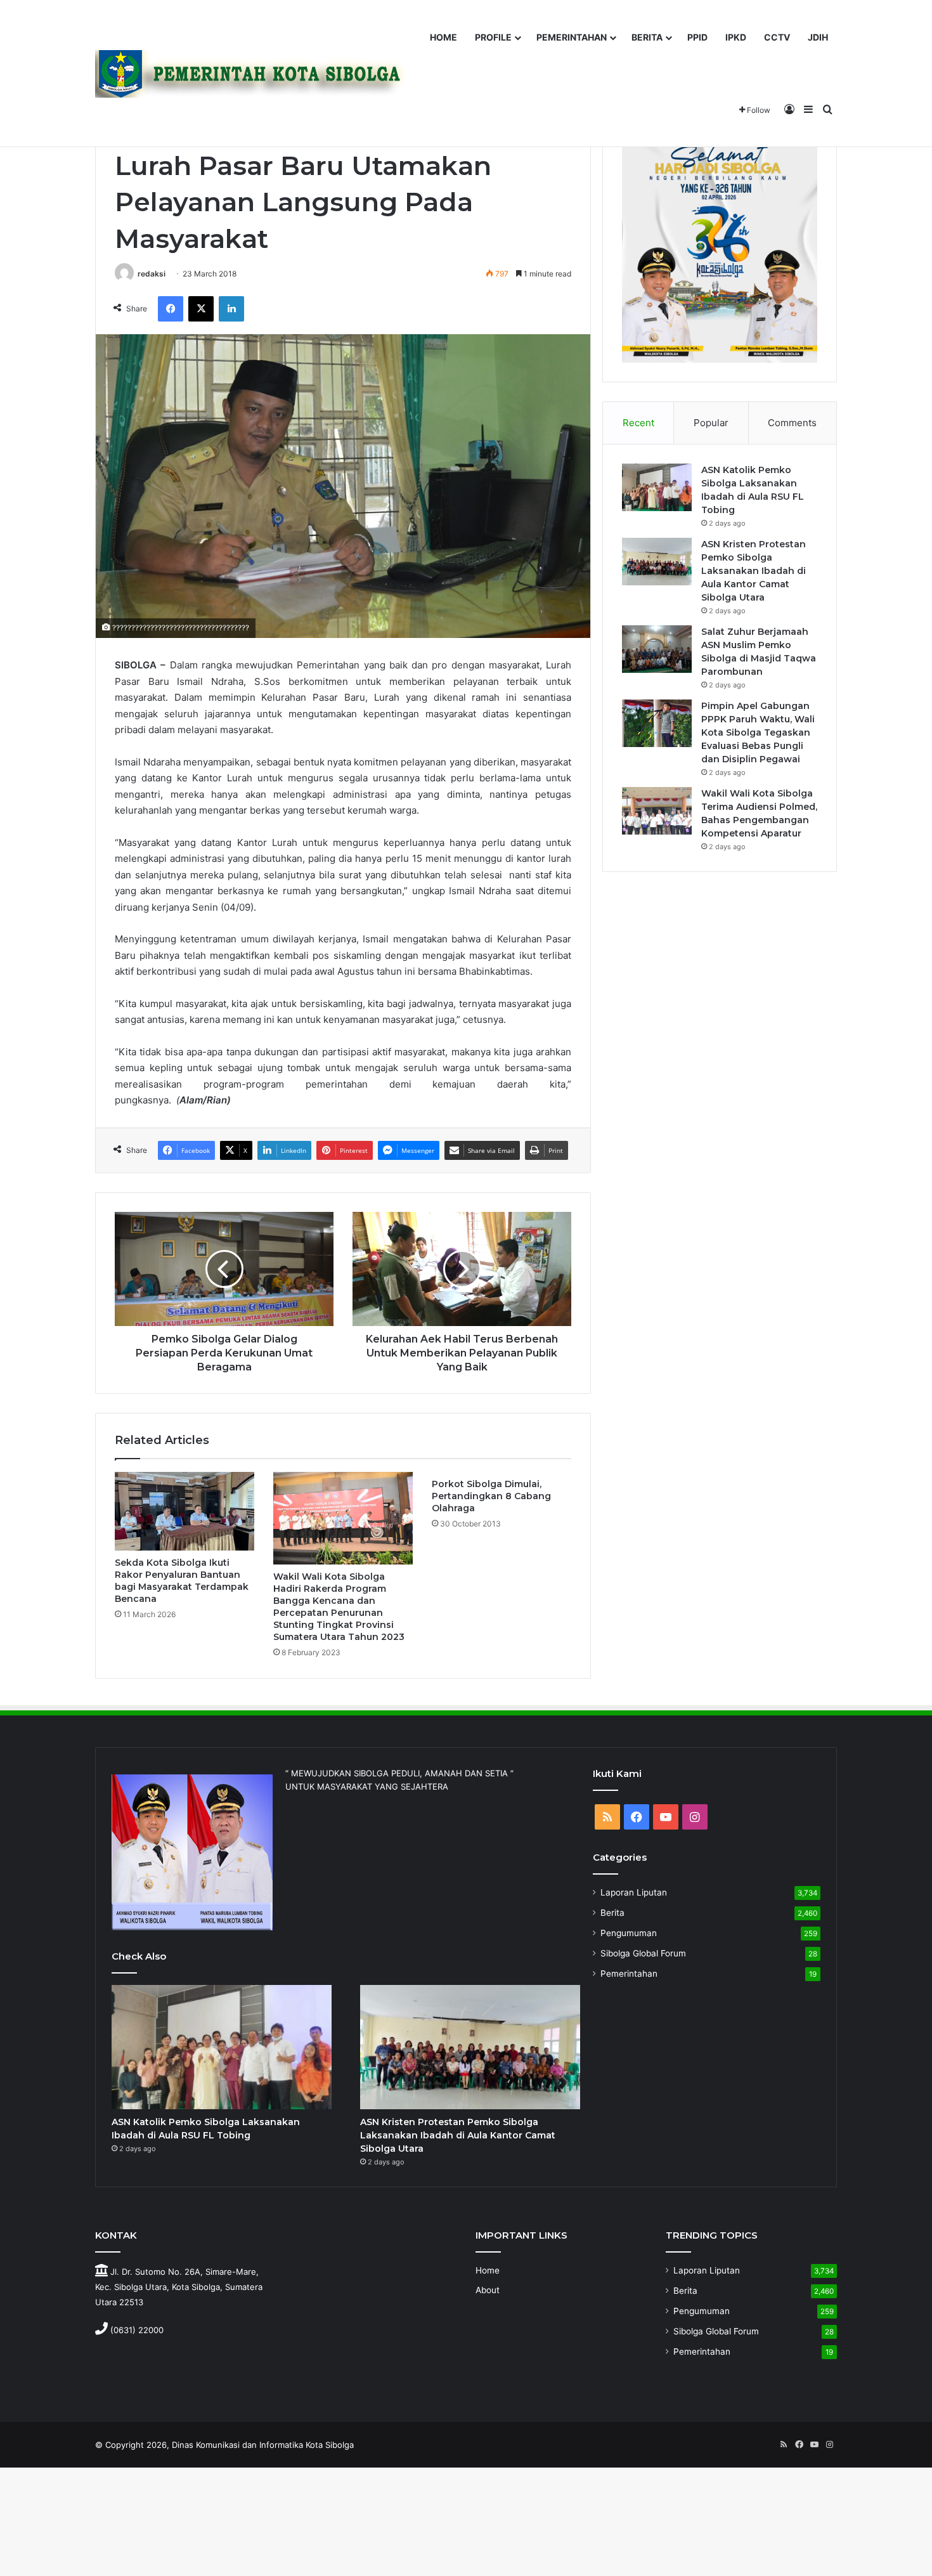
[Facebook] (171, 309)
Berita (612, 1913)
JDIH (818, 37)
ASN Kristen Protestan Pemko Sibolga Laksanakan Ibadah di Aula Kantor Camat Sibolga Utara (754, 571)
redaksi (152, 274)
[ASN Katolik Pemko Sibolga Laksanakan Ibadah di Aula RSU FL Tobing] (657, 487)
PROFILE (493, 37)
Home (488, 2270)
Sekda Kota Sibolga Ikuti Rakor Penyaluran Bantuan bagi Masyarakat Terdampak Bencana (182, 1581)
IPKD (736, 37)
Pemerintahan (629, 1974)
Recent (638, 423)
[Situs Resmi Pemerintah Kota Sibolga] (256, 74)
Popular (711, 423)
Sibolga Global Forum (643, 1953)
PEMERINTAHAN (572, 37)
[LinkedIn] (231, 309)
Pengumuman (629, 1933)
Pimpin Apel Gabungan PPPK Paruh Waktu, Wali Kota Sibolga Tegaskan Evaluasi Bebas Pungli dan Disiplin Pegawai (758, 732)
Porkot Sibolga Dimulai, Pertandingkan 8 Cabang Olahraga (491, 1496)
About (488, 2290)
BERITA (647, 37)
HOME (443, 37)
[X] (201, 309)
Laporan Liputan (634, 1892)
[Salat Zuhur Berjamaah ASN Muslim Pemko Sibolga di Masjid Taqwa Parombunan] (657, 649)
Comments (792, 423)
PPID (697, 37)
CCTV (777, 37)
